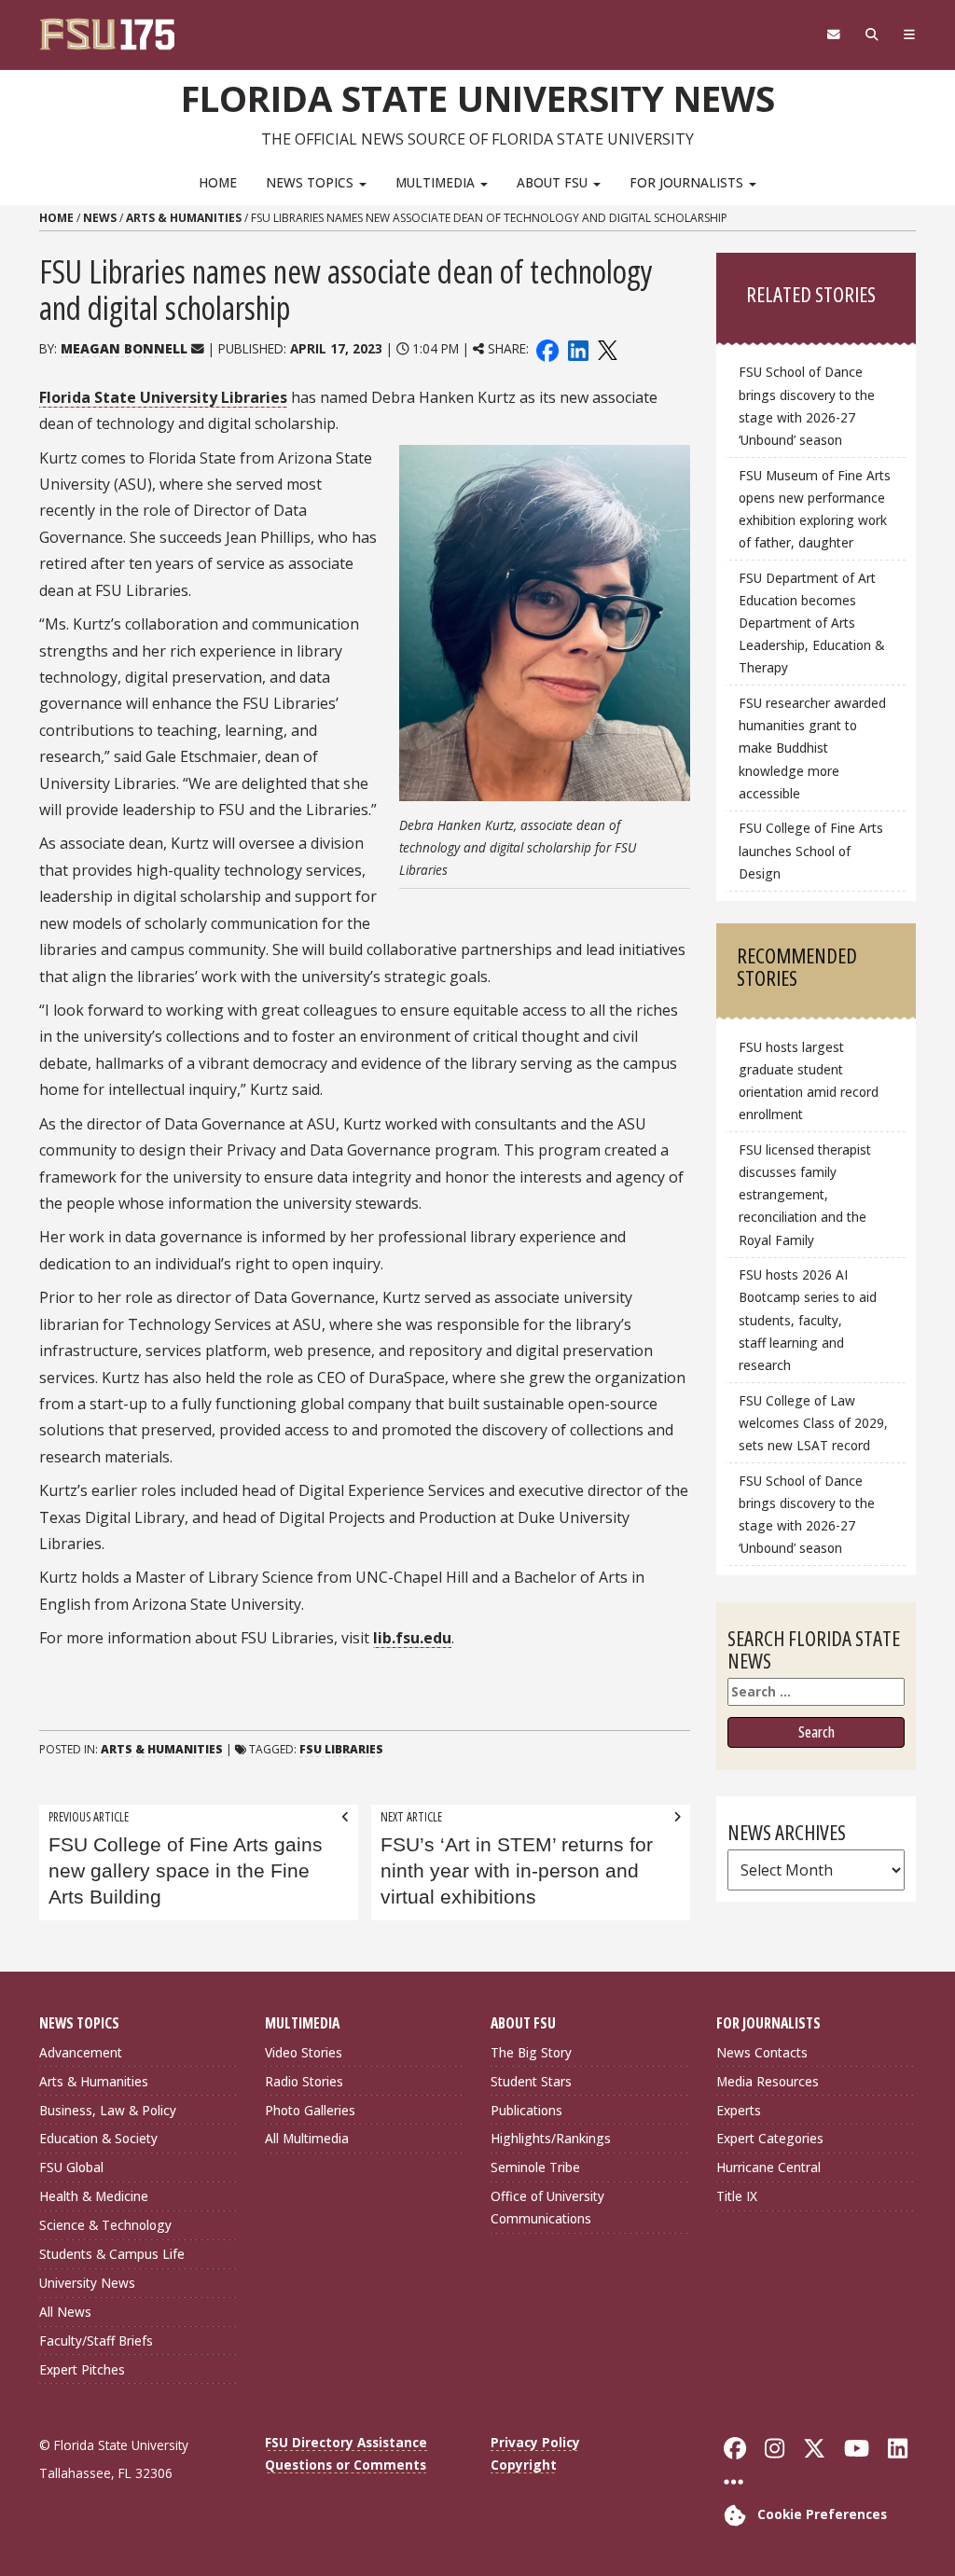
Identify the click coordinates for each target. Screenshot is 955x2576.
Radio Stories (304, 2081)
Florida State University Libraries (163, 397)
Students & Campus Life (112, 2254)
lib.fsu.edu (412, 1638)
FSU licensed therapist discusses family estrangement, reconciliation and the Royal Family (805, 1195)
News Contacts (762, 2052)
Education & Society (98, 2138)
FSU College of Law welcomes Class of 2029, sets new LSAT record (813, 1423)
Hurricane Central (768, 2167)
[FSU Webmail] (833, 35)
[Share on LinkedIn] (577, 348)
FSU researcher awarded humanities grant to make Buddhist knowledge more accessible (812, 748)
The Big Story (531, 2052)
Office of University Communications (547, 2207)
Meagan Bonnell (124, 348)
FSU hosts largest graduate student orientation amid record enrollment (809, 1080)
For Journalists (688, 182)
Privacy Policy (535, 2442)
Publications (526, 2110)
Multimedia (437, 182)
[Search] (872, 35)
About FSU (554, 182)
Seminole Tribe (535, 2167)
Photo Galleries (310, 2110)
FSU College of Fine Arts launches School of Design (811, 850)
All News (65, 2312)
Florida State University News (478, 98)
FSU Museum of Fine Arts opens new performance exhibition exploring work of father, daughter (815, 509)
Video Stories (304, 2052)
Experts (739, 2110)
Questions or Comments (346, 2465)
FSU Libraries (341, 1749)
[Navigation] (909, 35)
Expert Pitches (82, 2369)
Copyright (524, 2465)
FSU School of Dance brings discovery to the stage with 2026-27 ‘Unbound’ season (807, 405)
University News (87, 2283)
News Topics (311, 182)
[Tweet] (607, 348)
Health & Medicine (94, 2196)
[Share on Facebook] (547, 348)
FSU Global (71, 2167)
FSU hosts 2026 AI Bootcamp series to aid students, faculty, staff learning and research (808, 1320)
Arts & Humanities (184, 218)
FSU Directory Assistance (346, 2442)
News (100, 218)
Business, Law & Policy (108, 2110)
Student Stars (531, 2081)
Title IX (737, 2196)
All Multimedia (307, 2138)
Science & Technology (105, 2225)
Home (218, 182)
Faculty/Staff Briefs (96, 2341)
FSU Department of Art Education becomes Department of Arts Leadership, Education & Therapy (811, 623)
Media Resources (768, 2081)
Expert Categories (770, 2138)
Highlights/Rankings (551, 2138)
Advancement (81, 2052)
